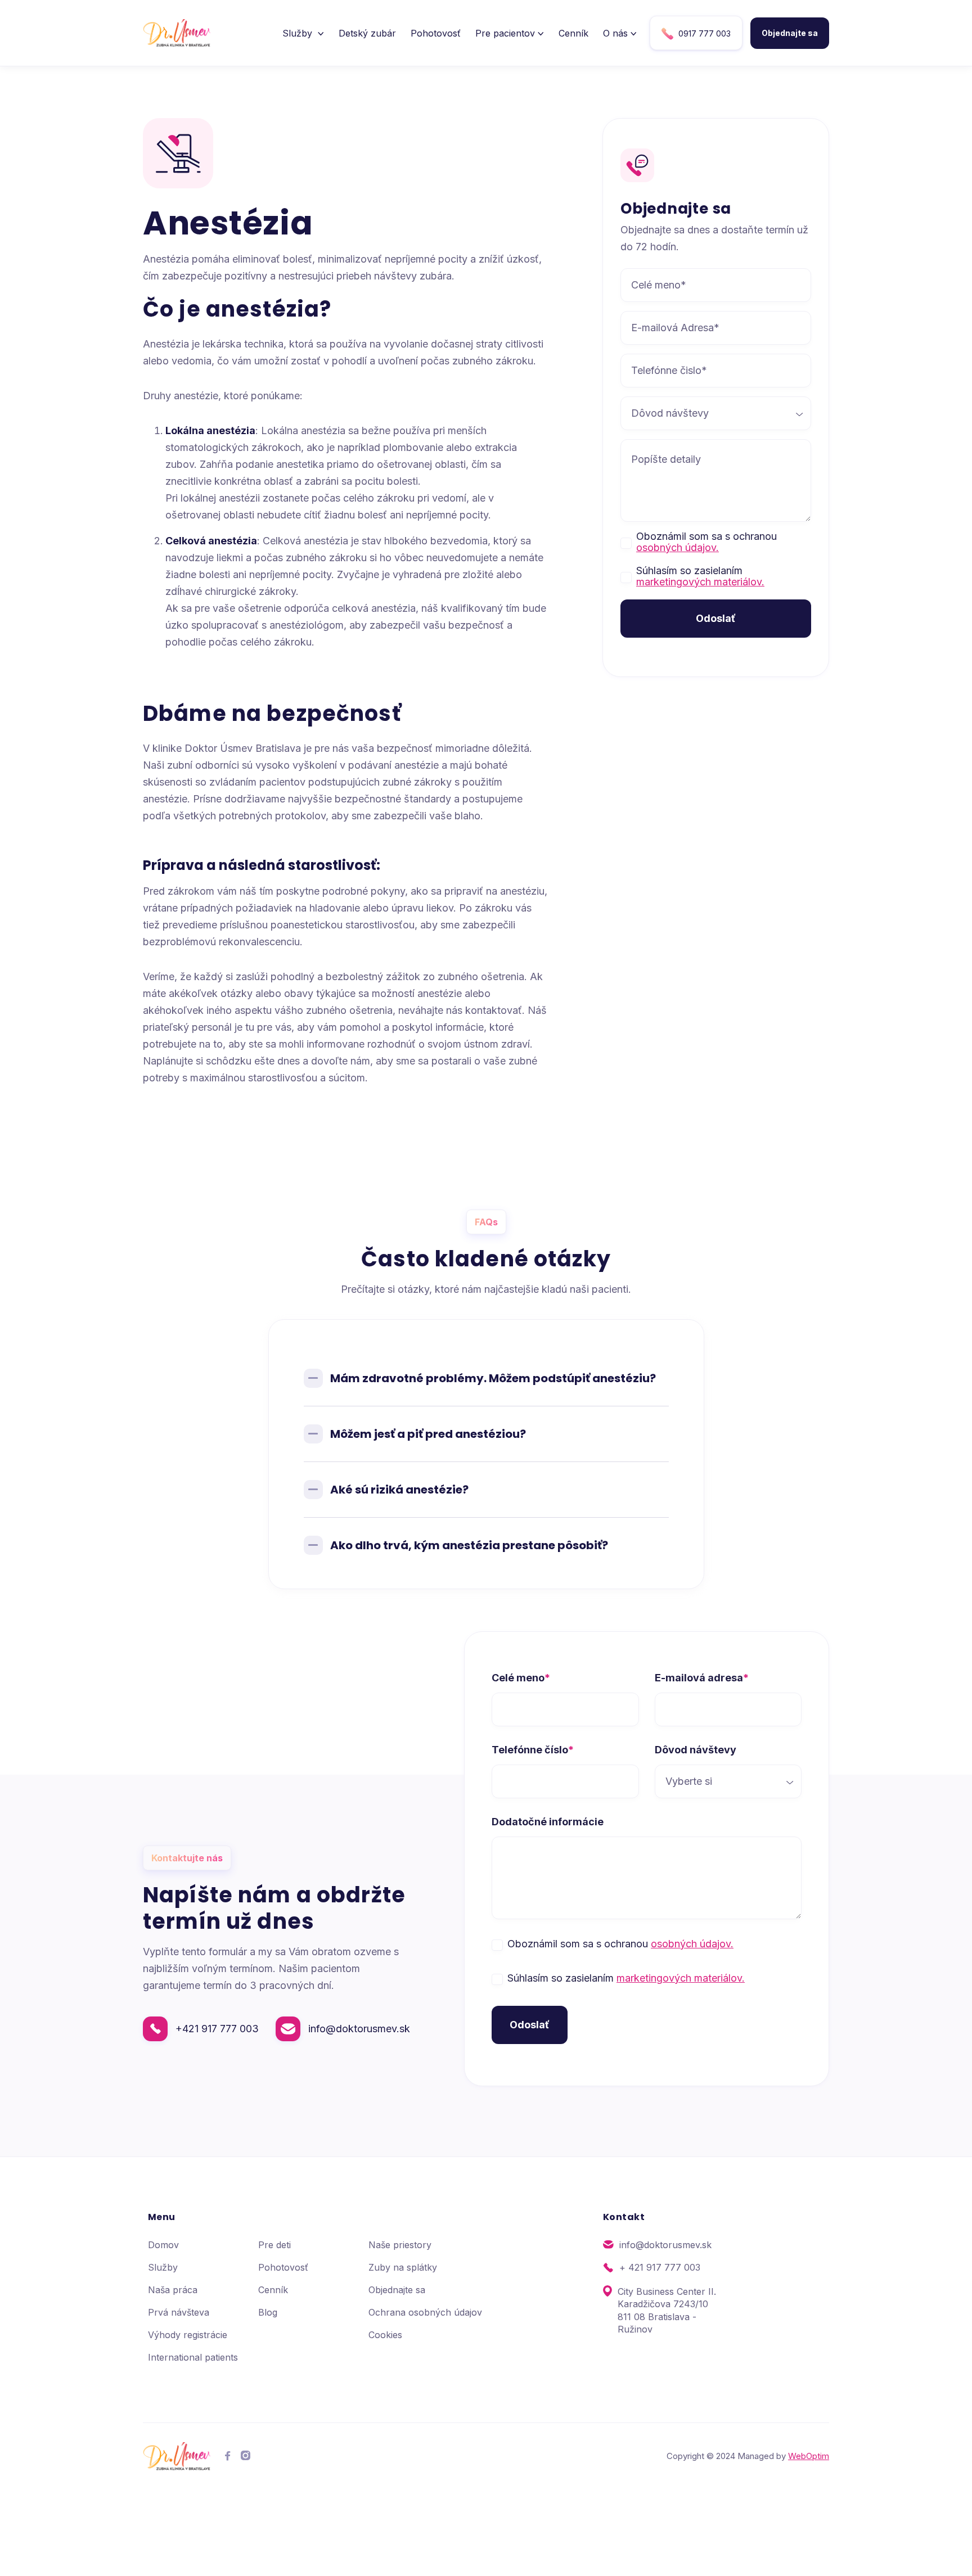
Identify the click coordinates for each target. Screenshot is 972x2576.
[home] (177, 33)
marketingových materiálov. (700, 582)
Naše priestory (400, 2245)
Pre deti (274, 2245)
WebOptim (809, 2456)
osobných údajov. (678, 547)
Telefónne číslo (533, 1750)
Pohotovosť (436, 33)
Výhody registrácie (188, 2335)
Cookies (385, 2335)
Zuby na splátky (403, 2267)
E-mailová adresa (702, 1678)
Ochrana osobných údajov (425, 2312)
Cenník (573, 33)
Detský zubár (367, 33)
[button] (303, 33)
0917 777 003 (696, 34)
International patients (193, 2357)
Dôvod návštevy (696, 1750)
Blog (268, 2312)
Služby (163, 2267)
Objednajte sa (790, 33)
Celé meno (521, 1678)
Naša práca (173, 2290)
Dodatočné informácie (548, 1822)
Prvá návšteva (179, 2312)
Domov (163, 2245)
